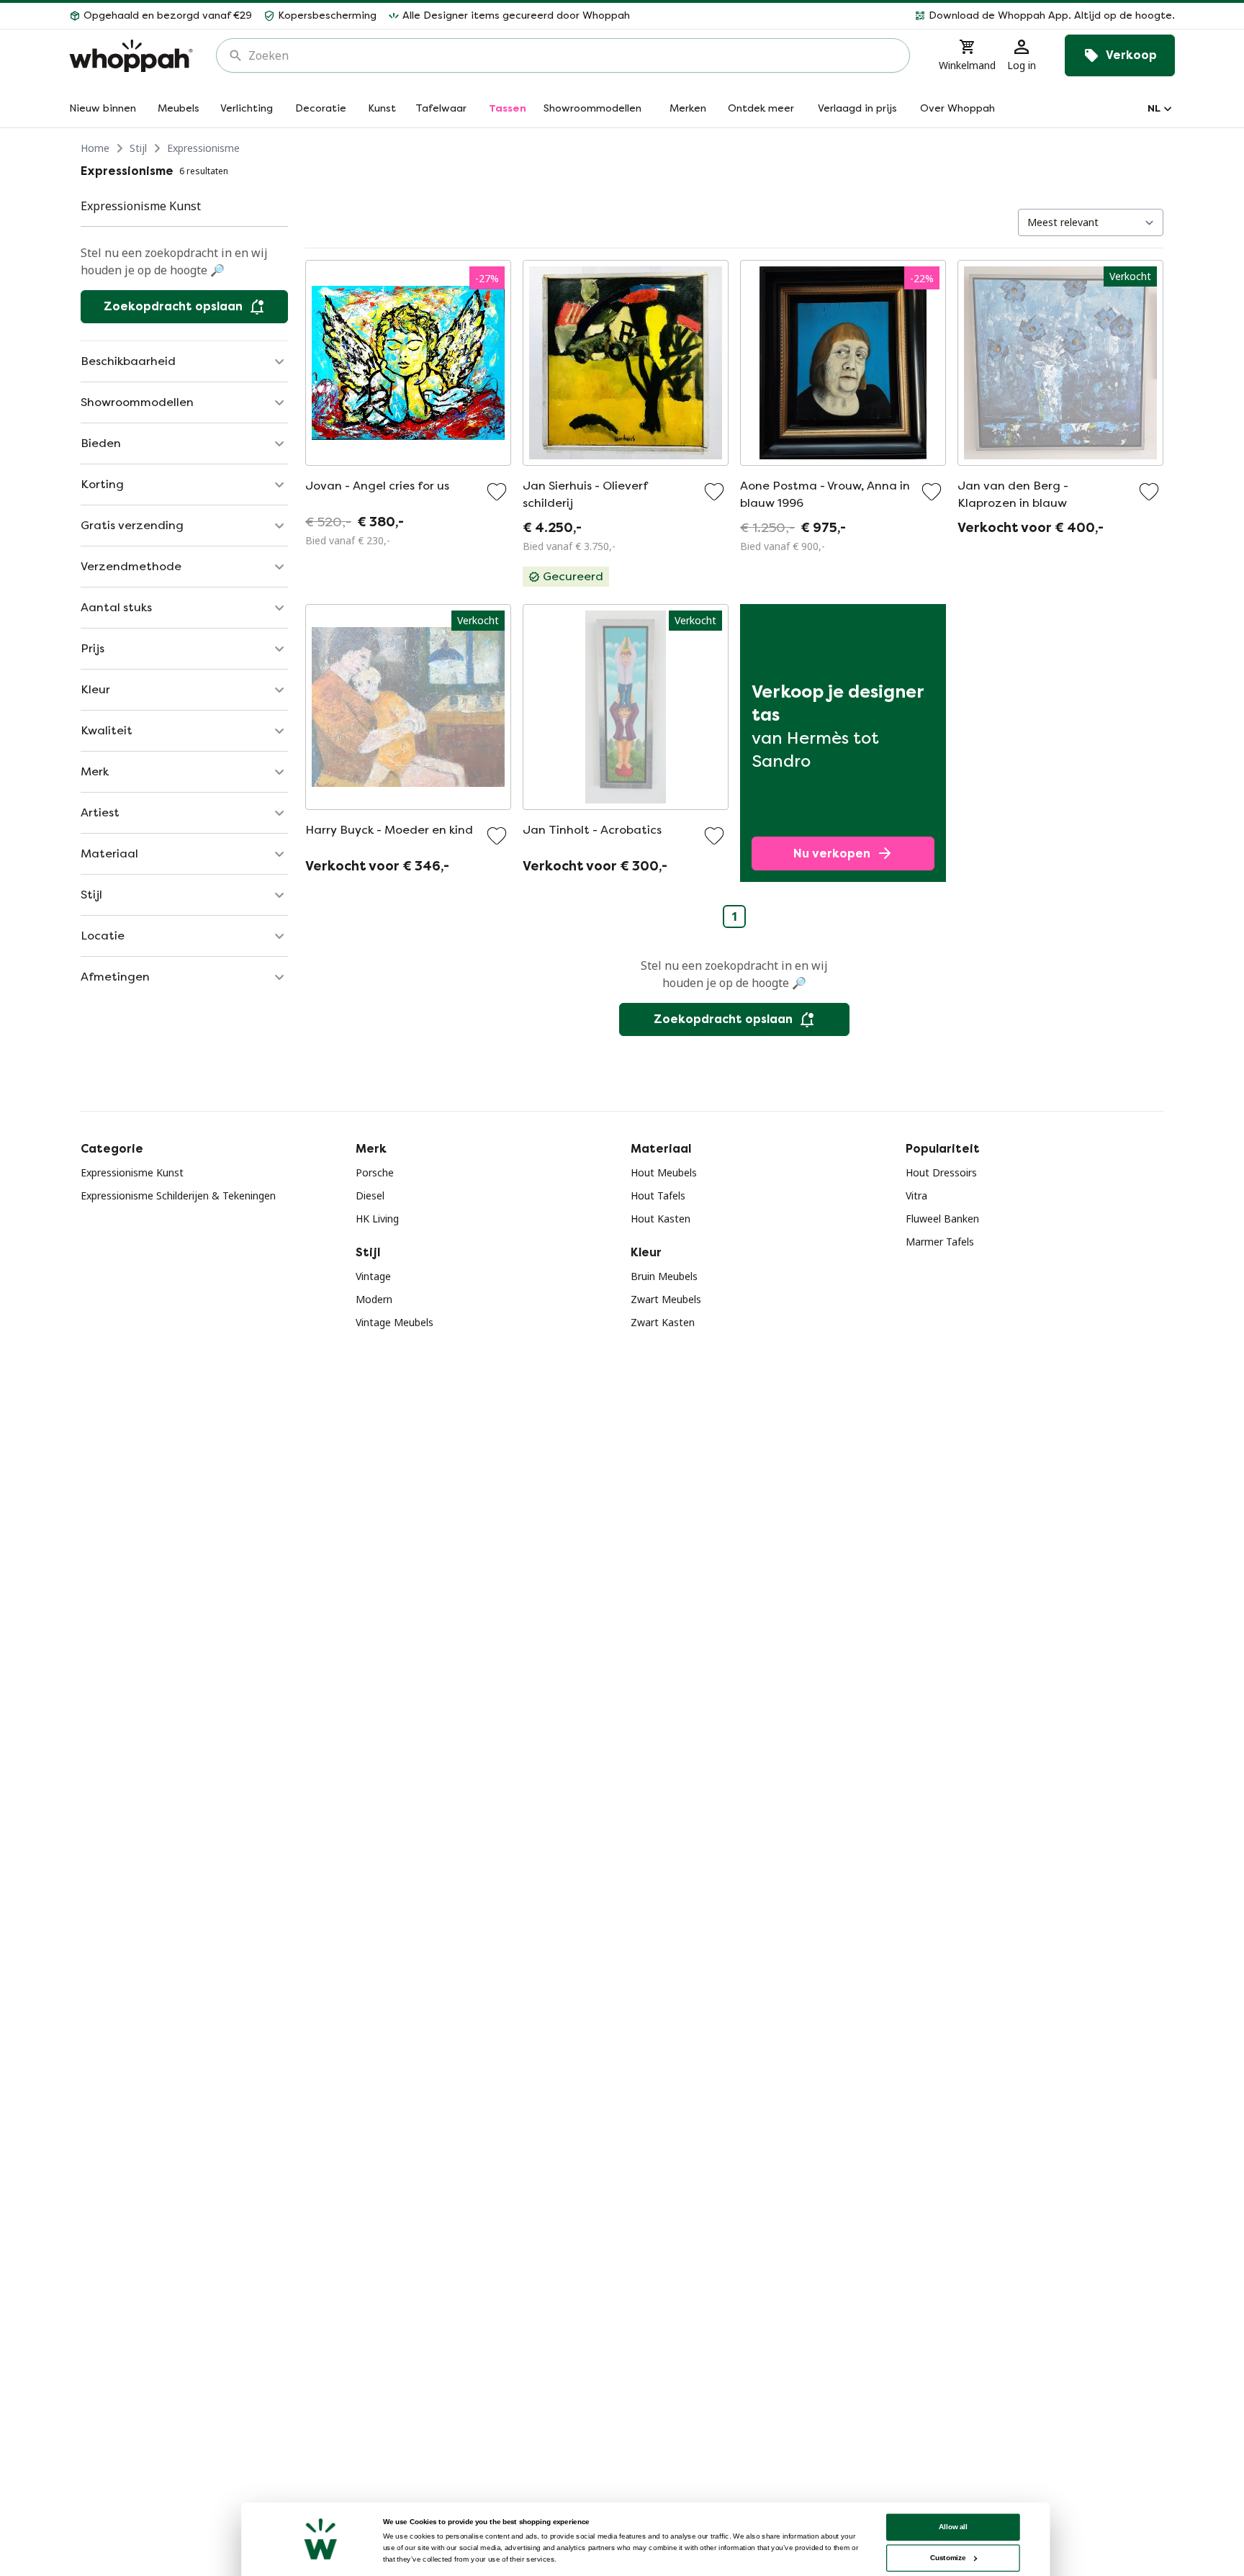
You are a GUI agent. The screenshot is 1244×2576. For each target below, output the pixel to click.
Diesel (370, 1195)
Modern (374, 1299)
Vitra (916, 1195)
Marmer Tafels (940, 1242)
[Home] (131, 56)
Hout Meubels (664, 1172)
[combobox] (573, 55)
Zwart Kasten (663, 1322)
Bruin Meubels (664, 1276)
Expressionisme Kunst (132, 1172)
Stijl (138, 148)
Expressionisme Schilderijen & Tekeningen (178, 1195)
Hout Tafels (658, 1195)
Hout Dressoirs (941, 1172)
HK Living (377, 1219)
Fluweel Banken (942, 1219)
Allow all (953, 2527)
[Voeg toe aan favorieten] (497, 492)
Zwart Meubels (666, 1299)
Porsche (375, 1172)
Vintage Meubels (395, 1322)
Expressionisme (203, 148)
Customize (948, 2558)
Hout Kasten (661, 1219)
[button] (908, 16)
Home (95, 148)
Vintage (373, 1276)
